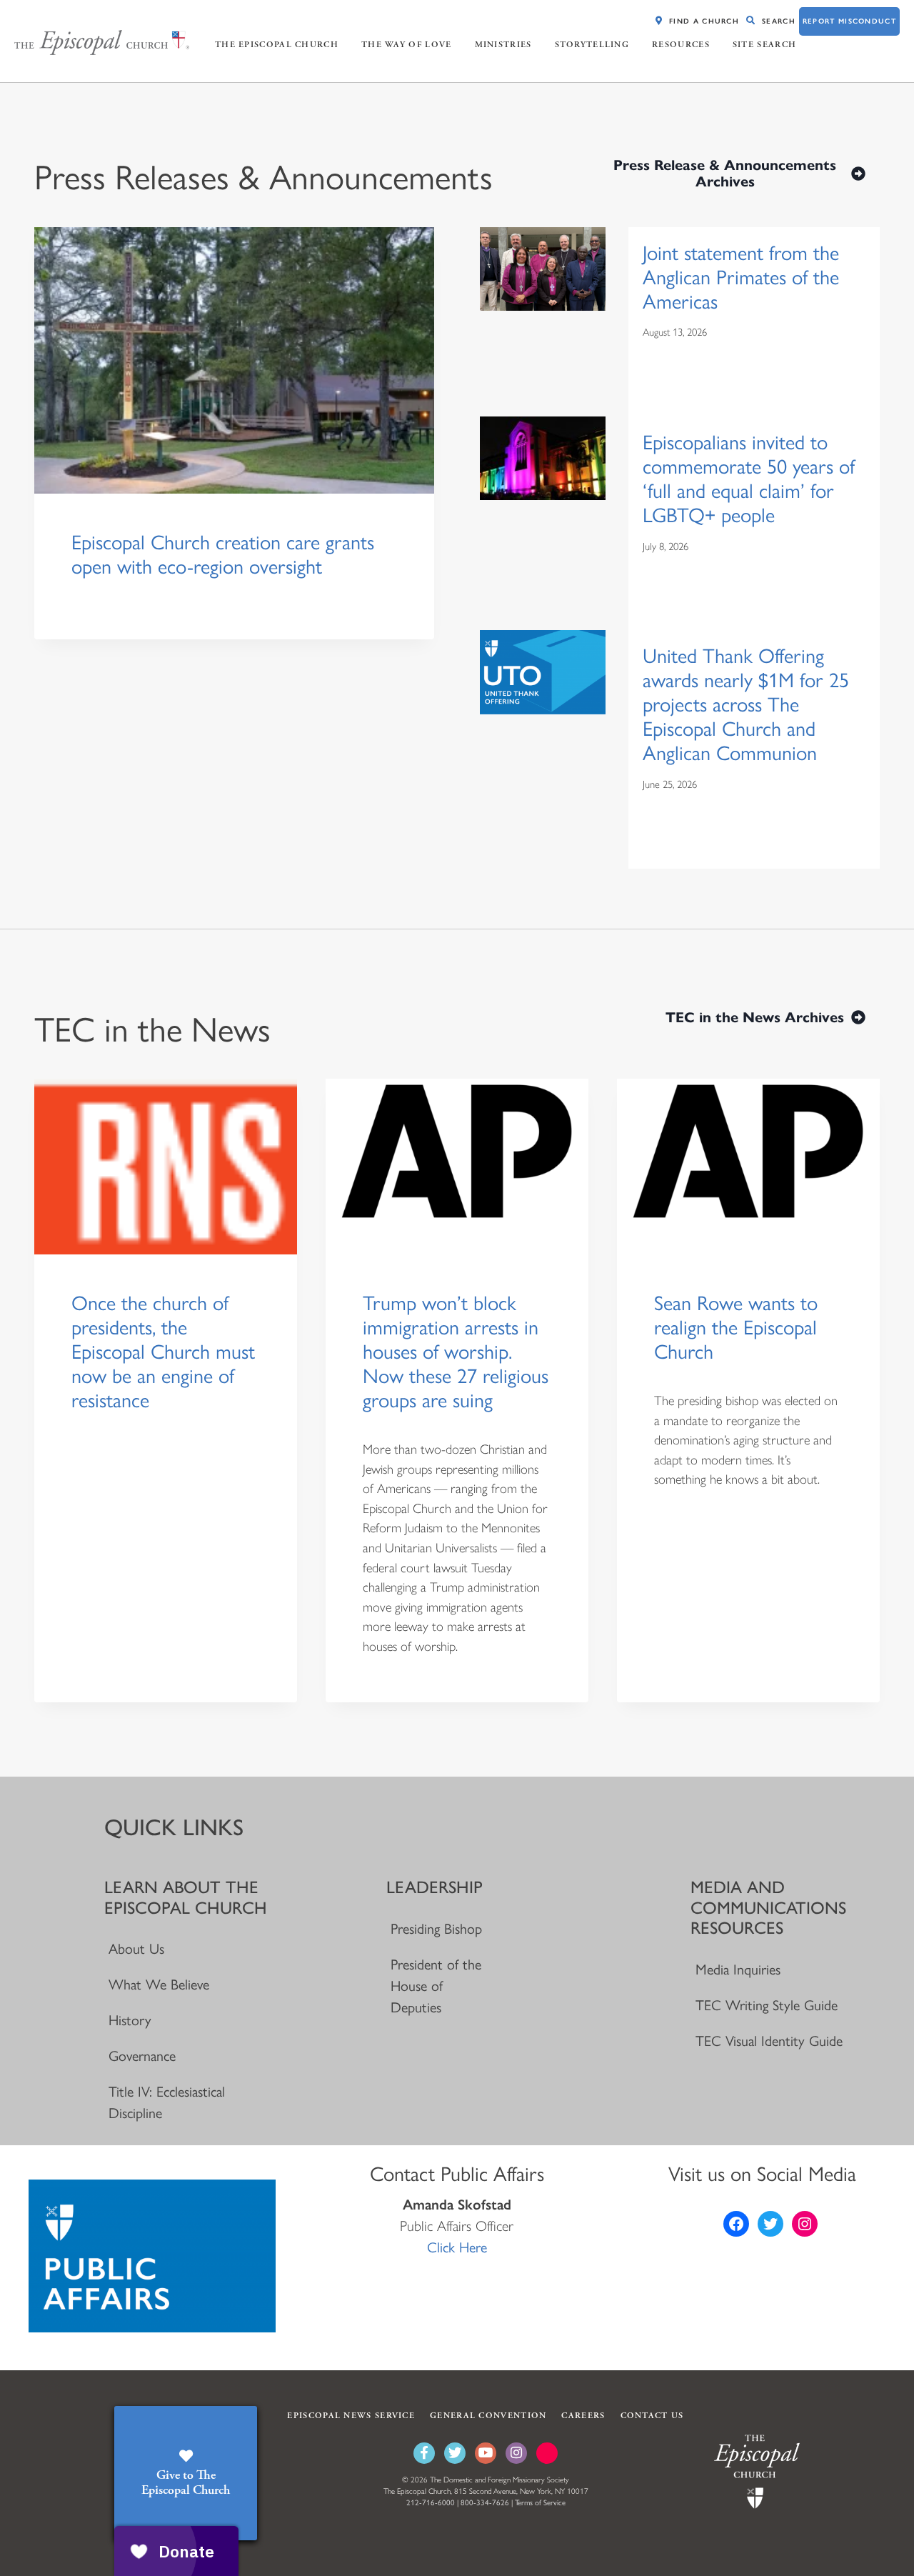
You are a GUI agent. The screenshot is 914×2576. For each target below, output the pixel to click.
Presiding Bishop (436, 1929)
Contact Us (652, 2416)
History (130, 2020)
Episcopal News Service (351, 2416)
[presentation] (234, 360)
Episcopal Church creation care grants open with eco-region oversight (223, 554)
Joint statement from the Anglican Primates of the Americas (741, 277)
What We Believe (159, 1985)
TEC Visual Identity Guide (769, 2041)
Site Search (764, 45)
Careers (583, 2416)
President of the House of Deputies (436, 1986)
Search (779, 21)
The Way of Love (407, 45)
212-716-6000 (431, 2503)
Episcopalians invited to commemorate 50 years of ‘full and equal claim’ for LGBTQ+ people (749, 479)
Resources (681, 45)
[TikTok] (547, 2453)
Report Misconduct (849, 21)
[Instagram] (516, 2453)
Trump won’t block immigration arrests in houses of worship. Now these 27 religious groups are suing (456, 1352)
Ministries (503, 45)
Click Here (457, 2247)
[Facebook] (424, 2453)
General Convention (488, 2416)
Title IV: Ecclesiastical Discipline (167, 2102)
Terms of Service (540, 2503)
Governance (142, 2056)
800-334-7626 (485, 2503)
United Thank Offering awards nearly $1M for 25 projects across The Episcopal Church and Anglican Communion (746, 704)
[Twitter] (455, 2453)
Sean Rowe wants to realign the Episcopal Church (736, 1327)
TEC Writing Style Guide (766, 2005)
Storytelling (592, 45)
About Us (136, 1949)
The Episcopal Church (277, 45)
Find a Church (704, 21)
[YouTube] (486, 2453)
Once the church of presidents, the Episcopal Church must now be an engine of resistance (163, 1352)
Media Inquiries (738, 1970)
